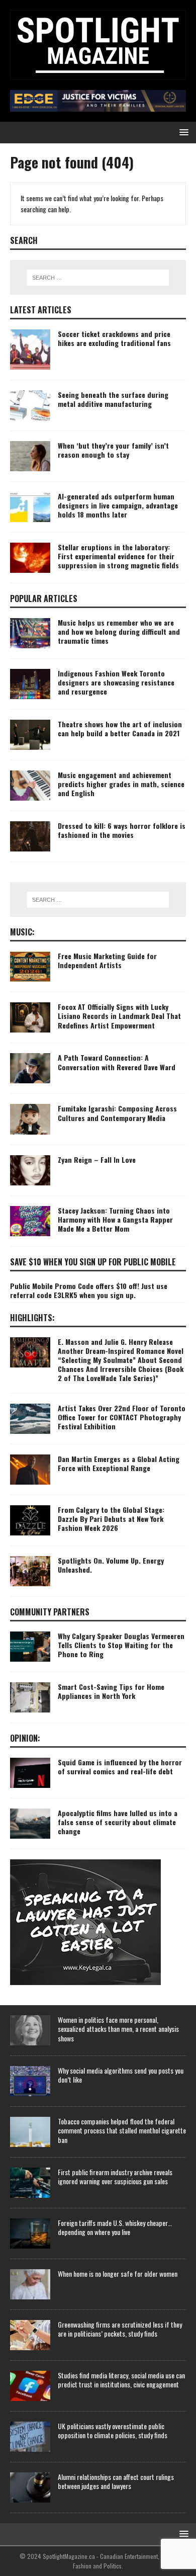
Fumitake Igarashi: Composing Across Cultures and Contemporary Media (117, 1113)
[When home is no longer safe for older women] (30, 2284)
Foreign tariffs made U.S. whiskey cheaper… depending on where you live (115, 2227)
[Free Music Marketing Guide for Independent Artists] (30, 967)
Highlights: (32, 1318)
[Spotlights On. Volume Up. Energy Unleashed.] (30, 1571)
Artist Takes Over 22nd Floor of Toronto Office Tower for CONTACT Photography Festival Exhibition (122, 1417)
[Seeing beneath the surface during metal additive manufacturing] (30, 405)
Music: (22, 932)
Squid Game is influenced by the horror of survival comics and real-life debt (120, 1767)
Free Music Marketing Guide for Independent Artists (107, 960)
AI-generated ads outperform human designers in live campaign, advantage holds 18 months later (118, 505)
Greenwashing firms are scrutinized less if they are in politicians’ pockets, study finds (120, 2329)
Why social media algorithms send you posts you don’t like (121, 2075)
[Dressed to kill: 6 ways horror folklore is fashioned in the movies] (30, 836)
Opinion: (25, 1738)
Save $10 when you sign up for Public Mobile (93, 1262)
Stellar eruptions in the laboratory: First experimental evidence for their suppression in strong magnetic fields (118, 556)
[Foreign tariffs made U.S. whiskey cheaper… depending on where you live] (30, 2234)
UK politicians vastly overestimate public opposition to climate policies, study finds (113, 2430)
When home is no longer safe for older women (118, 2273)
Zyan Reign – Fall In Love (97, 1160)
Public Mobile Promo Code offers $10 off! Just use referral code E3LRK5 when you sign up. (89, 1290)
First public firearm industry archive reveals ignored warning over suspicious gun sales (115, 2176)
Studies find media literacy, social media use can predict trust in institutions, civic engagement (121, 2380)
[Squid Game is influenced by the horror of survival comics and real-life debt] (30, 1773)
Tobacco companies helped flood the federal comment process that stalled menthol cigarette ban (122, 2130)
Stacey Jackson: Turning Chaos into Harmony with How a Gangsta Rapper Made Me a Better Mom (115, 1219)
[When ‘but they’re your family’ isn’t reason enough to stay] (30, 456)
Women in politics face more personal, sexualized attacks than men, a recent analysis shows (118, 2029)
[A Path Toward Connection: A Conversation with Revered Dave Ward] (30, 1068)
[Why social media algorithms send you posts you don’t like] (30, 2081)
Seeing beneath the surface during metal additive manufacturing (113, 399)
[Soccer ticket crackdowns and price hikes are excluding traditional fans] (30, 350)
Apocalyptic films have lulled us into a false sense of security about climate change (118, 1822)
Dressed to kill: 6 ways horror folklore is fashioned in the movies (122, 830)
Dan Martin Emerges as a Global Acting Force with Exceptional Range (119, 1463)
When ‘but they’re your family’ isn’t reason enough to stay (113, 450)
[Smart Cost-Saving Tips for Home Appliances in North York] (30, 1697)
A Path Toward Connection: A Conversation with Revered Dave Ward (117, 1062)
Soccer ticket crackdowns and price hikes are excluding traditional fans (114, 338)
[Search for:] (98, 278)
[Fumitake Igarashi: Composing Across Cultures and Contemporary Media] (30, 1119)
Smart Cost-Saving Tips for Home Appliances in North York (111, 1691)
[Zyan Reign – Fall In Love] (30, 1170)
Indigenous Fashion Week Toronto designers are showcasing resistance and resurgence (116, 682)
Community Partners (50, 1612)
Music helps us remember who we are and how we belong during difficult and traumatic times (119, 631)
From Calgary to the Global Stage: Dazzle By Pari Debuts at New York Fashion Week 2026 (111, 1519)
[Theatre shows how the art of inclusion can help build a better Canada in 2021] (30, 735)
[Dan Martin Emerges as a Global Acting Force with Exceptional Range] (30, 1470)
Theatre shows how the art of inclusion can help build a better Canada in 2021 (120, 728)
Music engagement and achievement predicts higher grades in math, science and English (121, 784)
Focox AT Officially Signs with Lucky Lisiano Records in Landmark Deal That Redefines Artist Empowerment (119, 1016)
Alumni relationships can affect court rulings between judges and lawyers (116, 2481)
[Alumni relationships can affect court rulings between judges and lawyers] (30, 2487)
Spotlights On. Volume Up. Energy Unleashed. (111, 1565)
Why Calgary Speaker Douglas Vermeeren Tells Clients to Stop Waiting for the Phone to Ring (121, 1645)
